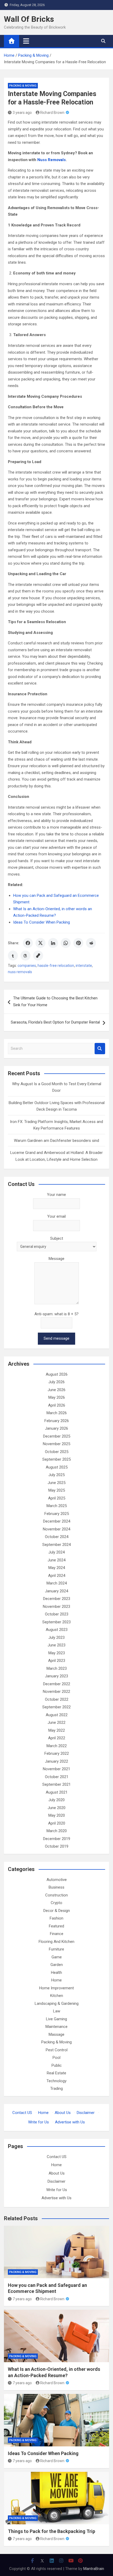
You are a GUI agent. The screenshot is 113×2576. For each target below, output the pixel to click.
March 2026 (57, 1413)
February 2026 (57, 1421)
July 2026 (56, 1382)
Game (57, 1957)
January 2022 (56, 1761)
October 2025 (57, 1452)
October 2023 (57, 1614)
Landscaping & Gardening (57, 2003)
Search (100, 1049)
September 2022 (56, 1707)
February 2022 (57, 1753)
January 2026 (56, 1428)
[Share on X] (40, 943)
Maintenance (56, 2027)
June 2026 (56, 1390)
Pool (56, 2058)
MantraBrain (94, 2569)
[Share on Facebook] (28, 943)
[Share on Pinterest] (78, 943)
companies (27, 966)
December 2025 (57, 1436)
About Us (63, 2113)
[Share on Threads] (25, 956)
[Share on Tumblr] (13, 956)
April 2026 (57, 1405)
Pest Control (57, 2050)
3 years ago (22, 113)
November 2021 (56, 1769)
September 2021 (56, 1784)
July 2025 (56, 1475)
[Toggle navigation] (26, 41)
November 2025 (56, 1444)
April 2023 (57, 1661)
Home (56, 1980)
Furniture (56, 1949)
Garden (57, 1965)
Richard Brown (52, 113)
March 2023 (57, 1668)
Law (57, 2011)
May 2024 (57, 1568)
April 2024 (57, 1576)
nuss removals (20, 972)
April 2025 (57, 1498)
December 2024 (57, 1521)
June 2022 (56, 1722)
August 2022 (57, 1715)
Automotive (57, 1880)
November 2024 (56, 1529)
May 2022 (57, 1730)
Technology (56, 2081)
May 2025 (57, 1490)
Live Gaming (56, 2019)
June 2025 (56, 1483)
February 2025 (57, 1514)
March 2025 (57, 1506)
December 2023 (57, 1599)
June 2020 (56, 1808)
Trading (56, 2089)
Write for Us (38, 2122)
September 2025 (56, 1459)
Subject (57, 1238)
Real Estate (56, 2073)
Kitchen (57, 1996)
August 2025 (57, 1467)
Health (56, 1973)
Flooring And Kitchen (56, 1942)
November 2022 (56, 1692)
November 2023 (56, 1607)
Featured (56, 1926)
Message (56, 1259)
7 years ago (22, 2299)
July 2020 (56, 1800)
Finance (57, 1934)
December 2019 (57, 1839)
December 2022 (57, 1684)
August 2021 (57, 1792)
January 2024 (56, 1591)
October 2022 (57, 1699)
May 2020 (57, 1815)
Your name (56, 1195)
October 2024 (57, 1537)
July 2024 (56, 1552)
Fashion (56, 1918)
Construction (56, 1895)
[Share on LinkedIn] (53, 943)
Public (57, 2065)
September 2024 (56, 1545)
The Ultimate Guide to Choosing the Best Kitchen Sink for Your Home (55, 1001)
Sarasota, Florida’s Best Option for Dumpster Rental (55, 1022)
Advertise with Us (70, 2122)
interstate (84, 966)
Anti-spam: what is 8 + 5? (56, 1314)
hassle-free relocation (56, 966)
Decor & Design (57, 1911)
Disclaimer (86, 2113)
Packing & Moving (23, 86)
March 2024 (57, 1583)
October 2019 (57, 1846)
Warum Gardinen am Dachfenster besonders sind (56, 1141)
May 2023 (57, 1653)
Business (56, 1887)
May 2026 (57, 1397)
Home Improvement (56, 1988)
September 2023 (56, 1622)
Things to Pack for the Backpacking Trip (52, 2531)
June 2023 (56, 1645)
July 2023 (56, 1637)
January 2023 (56, 1676)
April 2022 (57, 1738)
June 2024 (56, 1560)
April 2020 (57, 1823)
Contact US (22, 2113)
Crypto (56, 1903)
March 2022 (57, 1746)
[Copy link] (38, 956)
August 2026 (57, 1374)
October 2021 (57, 1777)
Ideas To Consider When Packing (42, 922)
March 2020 (57, 1831)
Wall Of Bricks (29, 19)
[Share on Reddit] (91, 943)
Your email (56, 1216)
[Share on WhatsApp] (66, 943)
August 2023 (57, 1630)
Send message (56, 1338)
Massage (56, 2034)
